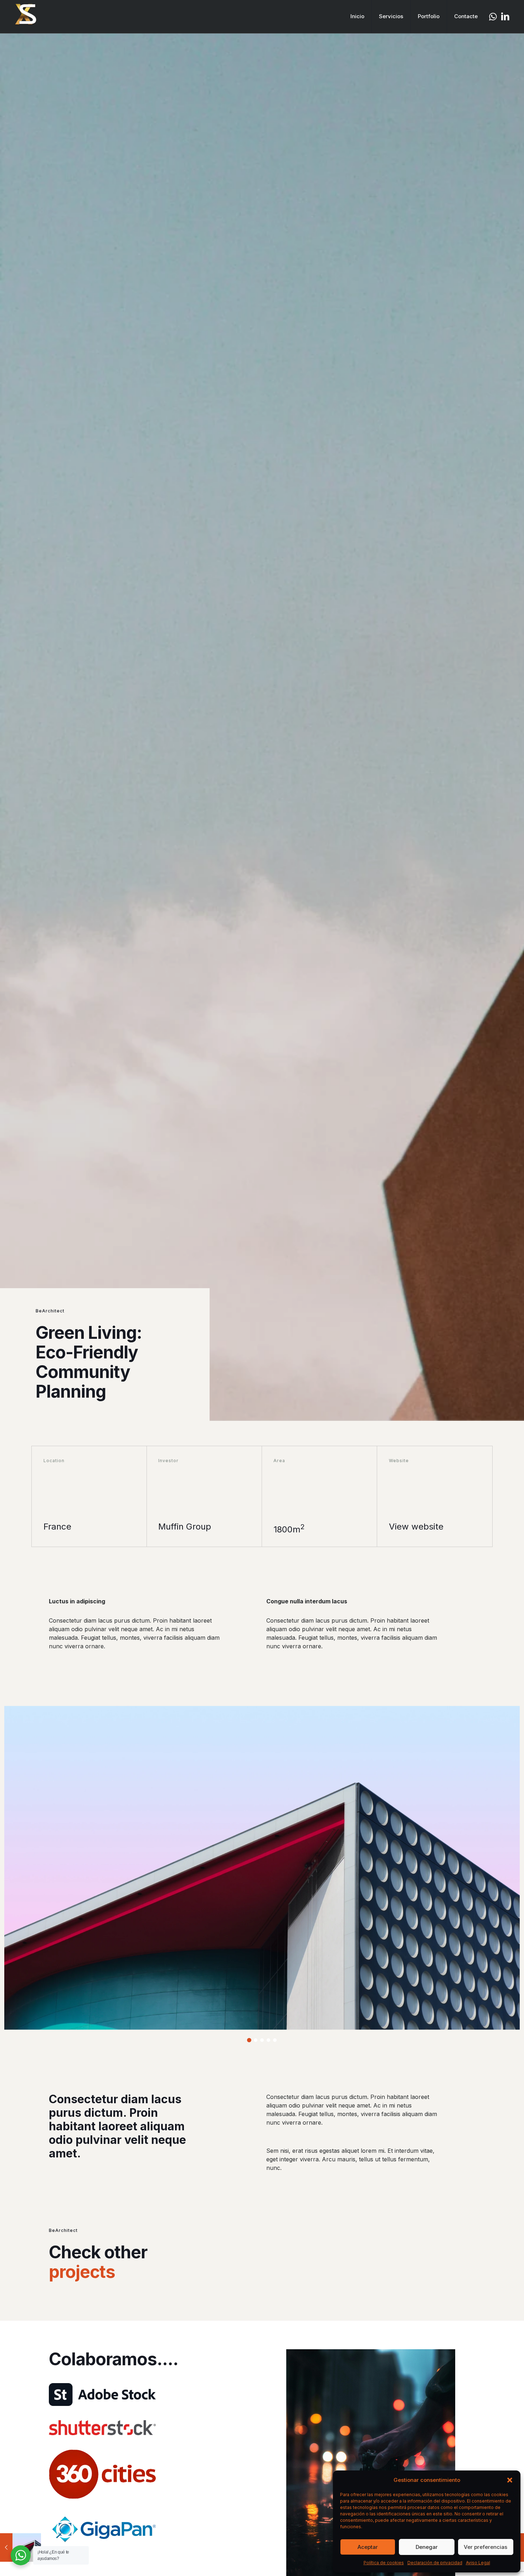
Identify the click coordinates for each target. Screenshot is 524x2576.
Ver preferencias (486, 2547)
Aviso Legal (478, 2563)
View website (416, 1527)
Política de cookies (384, 2563)
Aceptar (368, 2547)
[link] (102, 2395)
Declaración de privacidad (435, 2563)
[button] (510, 2480)
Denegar (427, 2547)
